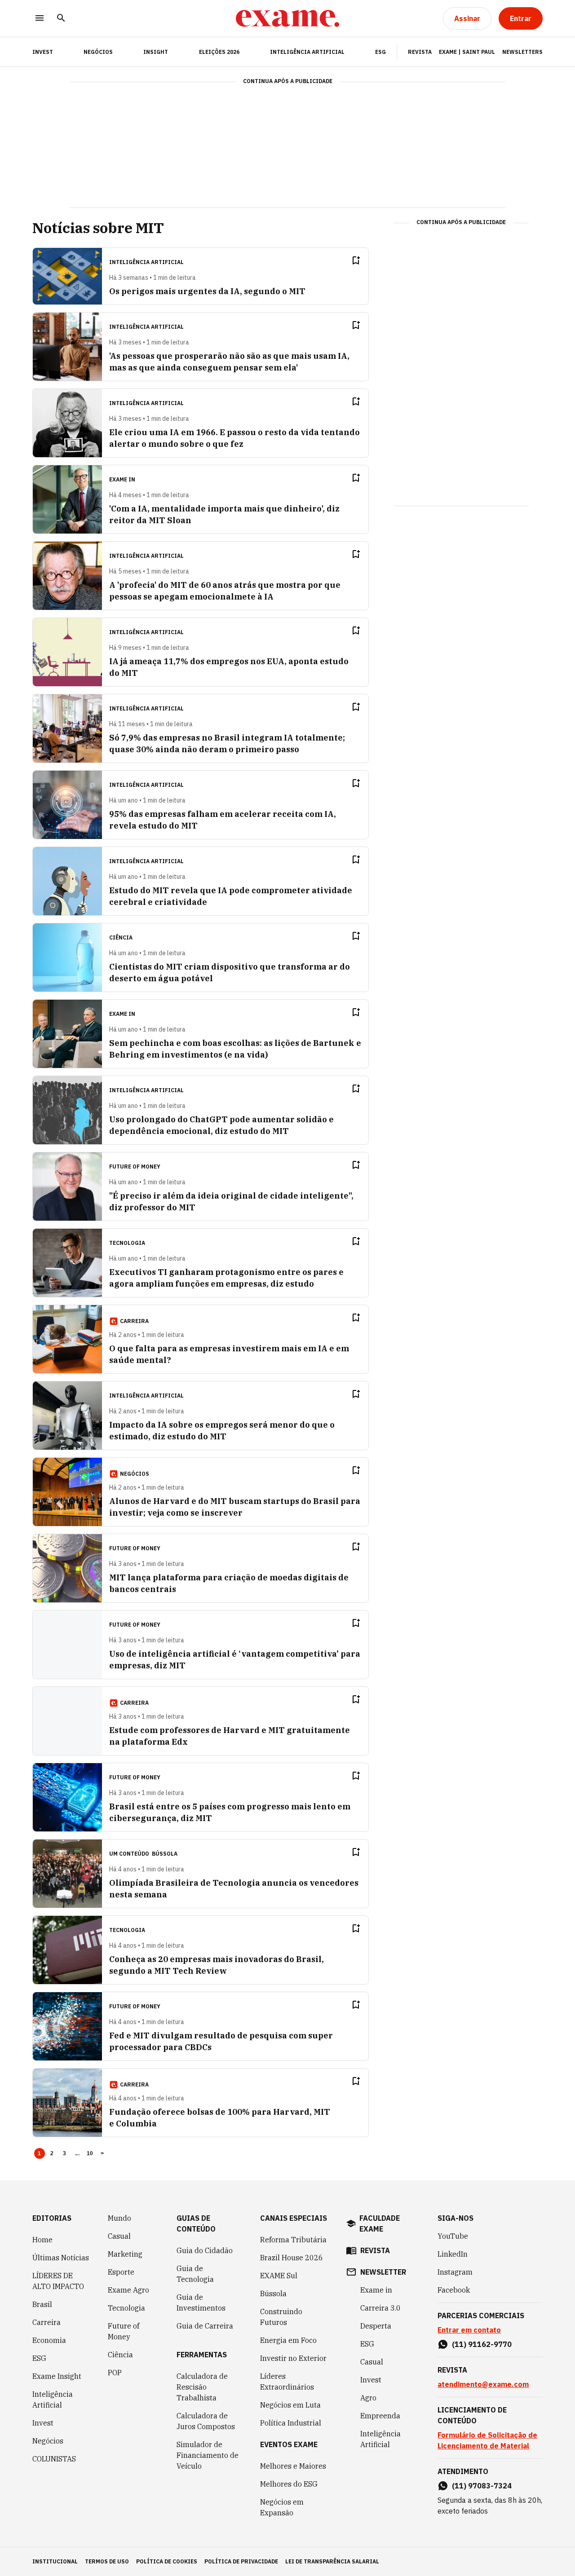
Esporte (121, 2272)
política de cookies (167, 2561)
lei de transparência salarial (332, 2561)
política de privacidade (241, 2561)
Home (42, 2240)
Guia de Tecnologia (195, 2274)
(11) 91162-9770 (482, 2344)
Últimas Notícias (61, 2258)
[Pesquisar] (61, 19)
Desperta (376, 2326)
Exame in (376, 2290)
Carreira (46, 2322)
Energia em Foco (288, 2340)
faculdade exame (380, 2223)
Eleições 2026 (219, 52)
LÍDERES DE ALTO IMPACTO (58, 2281)
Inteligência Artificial (307, 52)
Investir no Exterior (293, 2358)
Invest (43, 2423)
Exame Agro (128, 2290)
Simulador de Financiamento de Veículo (208, 2455)
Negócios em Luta (290, 2405)
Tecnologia (126, 2308)
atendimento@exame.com (483, 2384)
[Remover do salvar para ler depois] (356, 260)
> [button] (102, 2153)
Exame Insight (57, 2376)
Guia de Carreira (205, 2326)
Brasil (42, 2304)
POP (115, 2373)
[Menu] (40, 19)
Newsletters (522, 52)
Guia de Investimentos (201, 2303)
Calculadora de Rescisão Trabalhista (202, 2387)
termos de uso (107, 2561)
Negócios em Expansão (282, 2507)
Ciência (120, 2355)
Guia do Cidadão (205, 2250)
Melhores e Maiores (293, 2466)
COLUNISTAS (54, 2459)
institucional (55, 2561)
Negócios (98, 52)
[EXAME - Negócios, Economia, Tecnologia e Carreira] (287, 18)
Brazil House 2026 (292, 2258)
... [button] (77, 2153)
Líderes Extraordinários (287, 2382)
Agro (368, 2398)
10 (90, 2153)
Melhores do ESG (289, 2484)
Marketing (125, 2254)
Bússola (165, 1854)
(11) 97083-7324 (482, 2486)
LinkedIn (453, 2254)
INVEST (43, 52)
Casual (119, 2236)
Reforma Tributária (293, 2240)
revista (375, 2250)
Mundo (119, 2218)
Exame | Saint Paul (467, 52)
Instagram (455, 2272)
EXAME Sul (279, 2276)
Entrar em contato (469, 2330)
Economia (49, 2340)
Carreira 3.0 (380, 2308)
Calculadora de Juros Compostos (206, 2421)
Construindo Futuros (281, 2317)
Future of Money (124, 2331)
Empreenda (380, 2416)
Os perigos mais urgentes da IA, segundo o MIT (207, 291)
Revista (420, 52)
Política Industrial (291, 2423)
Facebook (454, 2290)
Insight (156, 52)
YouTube (453, 2236)
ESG (380, 52)
